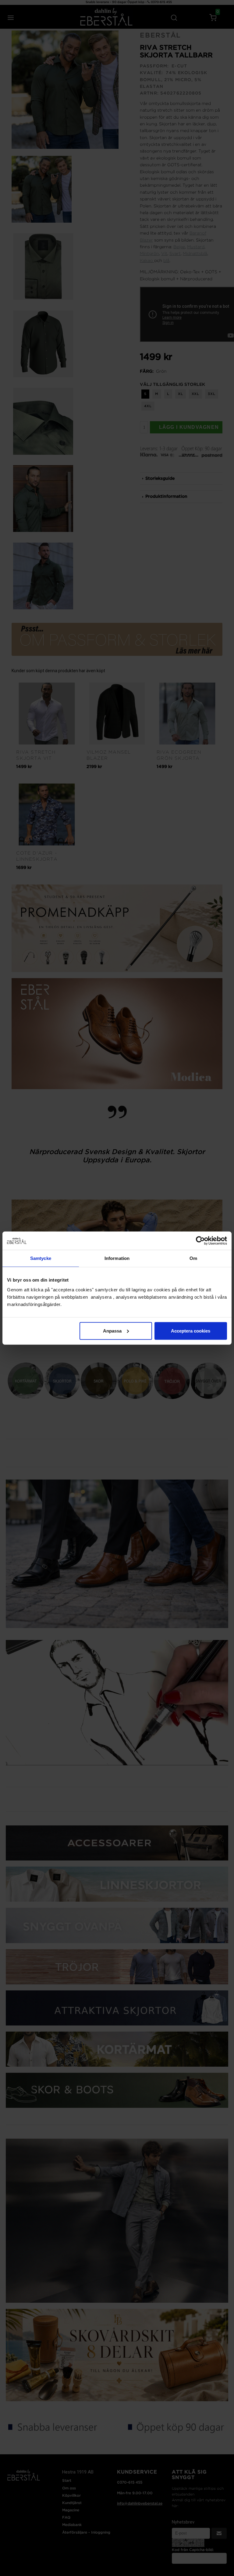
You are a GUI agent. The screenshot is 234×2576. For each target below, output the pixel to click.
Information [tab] (117, 1258)
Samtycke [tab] (41, 1258)
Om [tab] (193, 1258)
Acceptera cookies (191, 1331)
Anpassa (112, 1331)
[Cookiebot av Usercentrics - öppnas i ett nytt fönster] (200, 1241)
